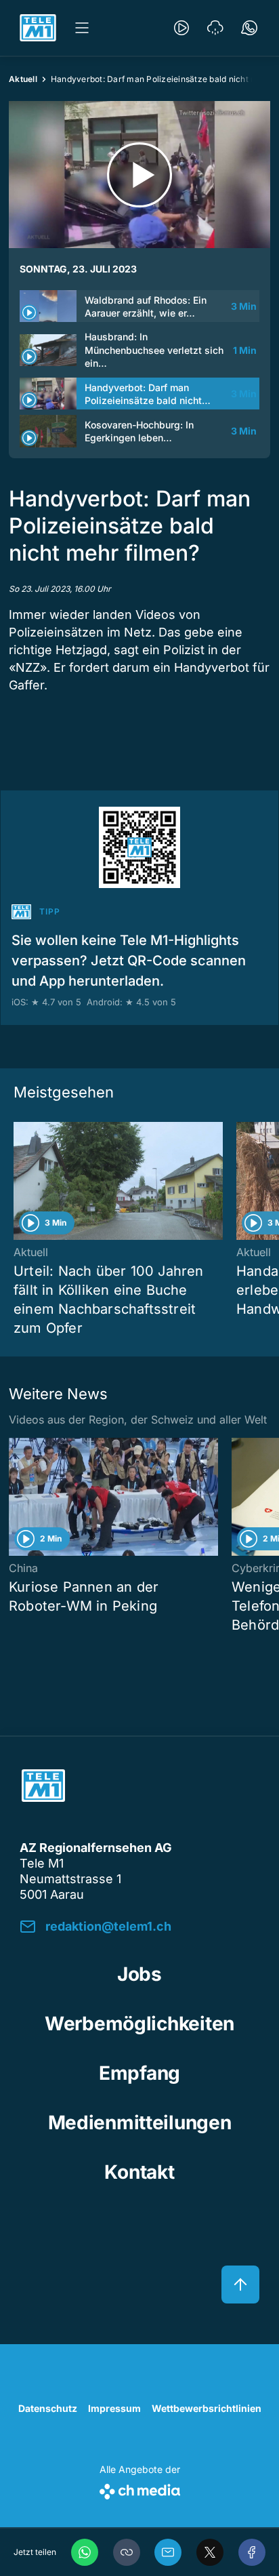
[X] (210, 2552)
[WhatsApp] (85, 2552)
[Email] (168, 2552)
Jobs (139, 1974)
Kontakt (139, 2172)
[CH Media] (140, 2489)
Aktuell (23, 79)
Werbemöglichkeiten (139, 2024)
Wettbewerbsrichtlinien (207, 2408)
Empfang (139, 2073)
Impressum (114, 2408)
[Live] (181, 28)
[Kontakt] (249, 28)
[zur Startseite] (38, 28)
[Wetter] (215, 28)
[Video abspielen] (139, 175)
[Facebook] (252, 2552)
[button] (127, 2552)
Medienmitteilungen (140, 2122)
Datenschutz (48, 2408)
